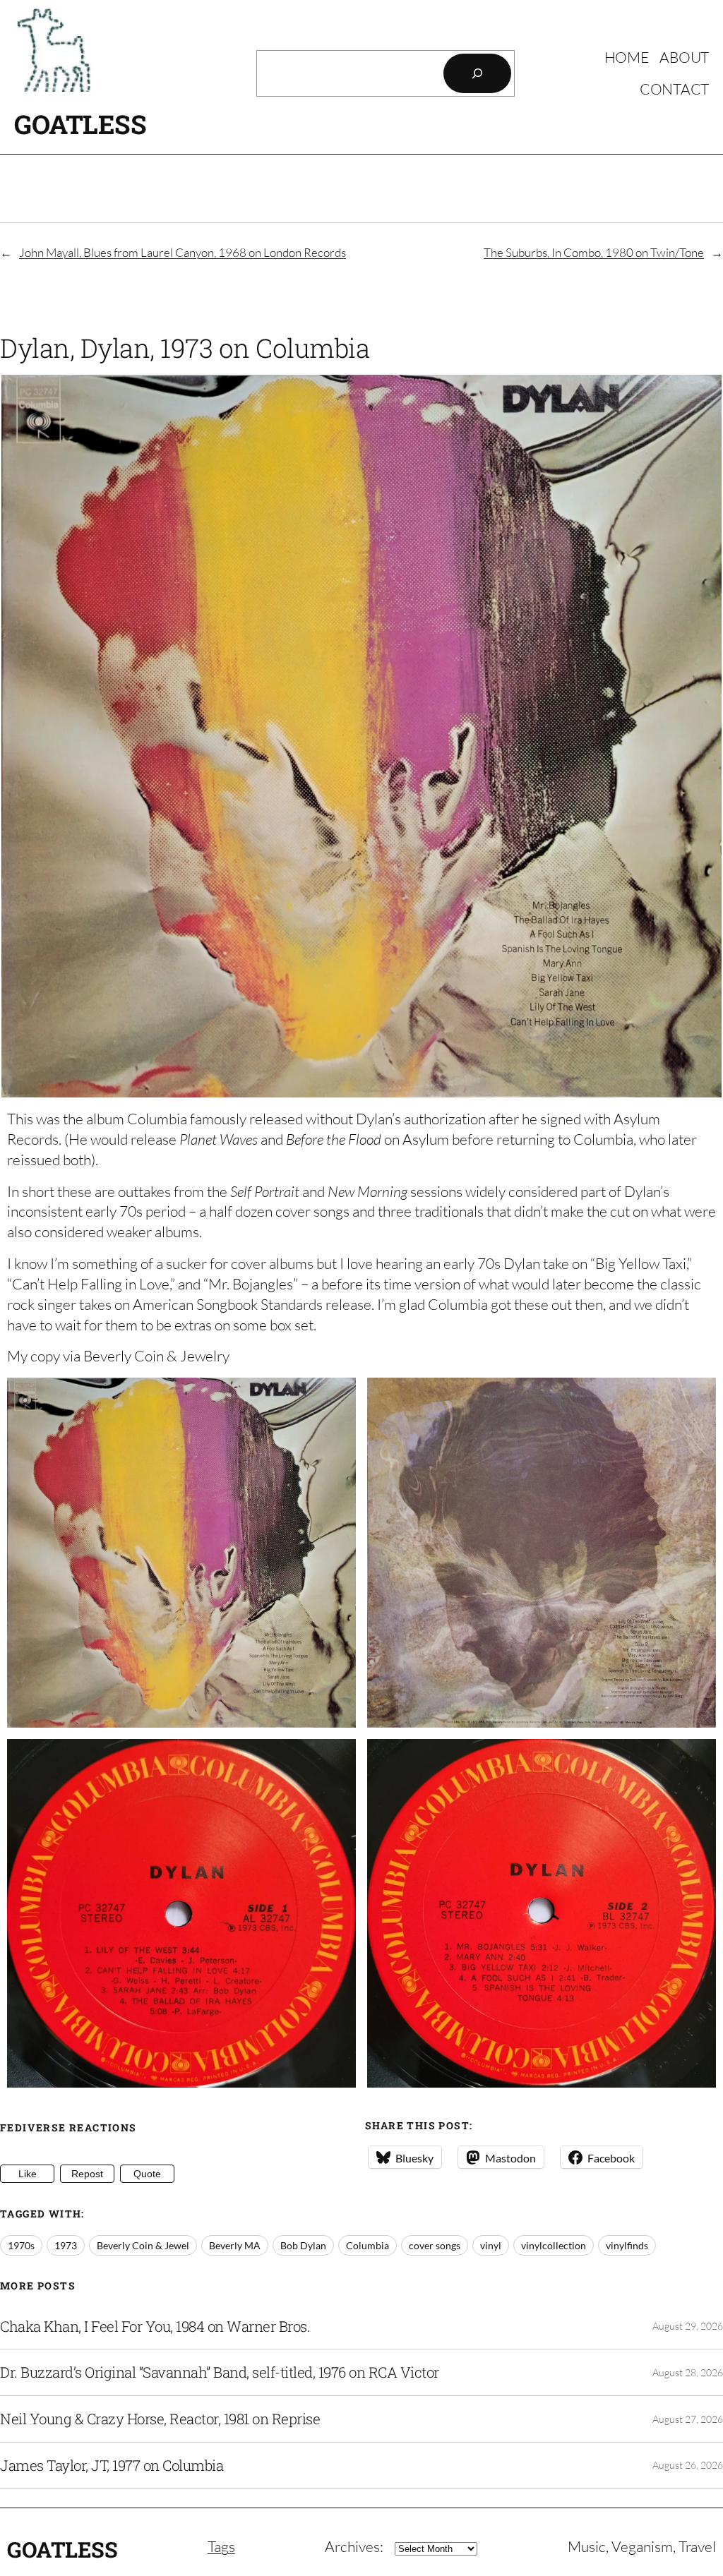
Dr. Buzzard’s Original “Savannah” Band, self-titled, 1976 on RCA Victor (220, 2372)
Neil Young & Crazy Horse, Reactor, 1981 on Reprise (160, 2419)
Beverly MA (235, 2245)
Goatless (80, 124)
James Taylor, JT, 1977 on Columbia (112, 2466)
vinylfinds (627, 2245)
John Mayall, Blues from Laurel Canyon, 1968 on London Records (183, 252)
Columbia (368, 2245)
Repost (87, 2174)
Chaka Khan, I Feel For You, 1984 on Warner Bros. (155, 2327)
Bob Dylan (303, 2245)
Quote (147, 2174)
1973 (66, 2245)
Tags (221, 2546)
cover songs (435, 2245)
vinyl (491, 2245)
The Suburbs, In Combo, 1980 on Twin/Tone (594, 252)
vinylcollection (554, 2245)
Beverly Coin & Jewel (143, 2245)
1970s (21, 2245)
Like (28, 2174)
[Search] (477, 73)
